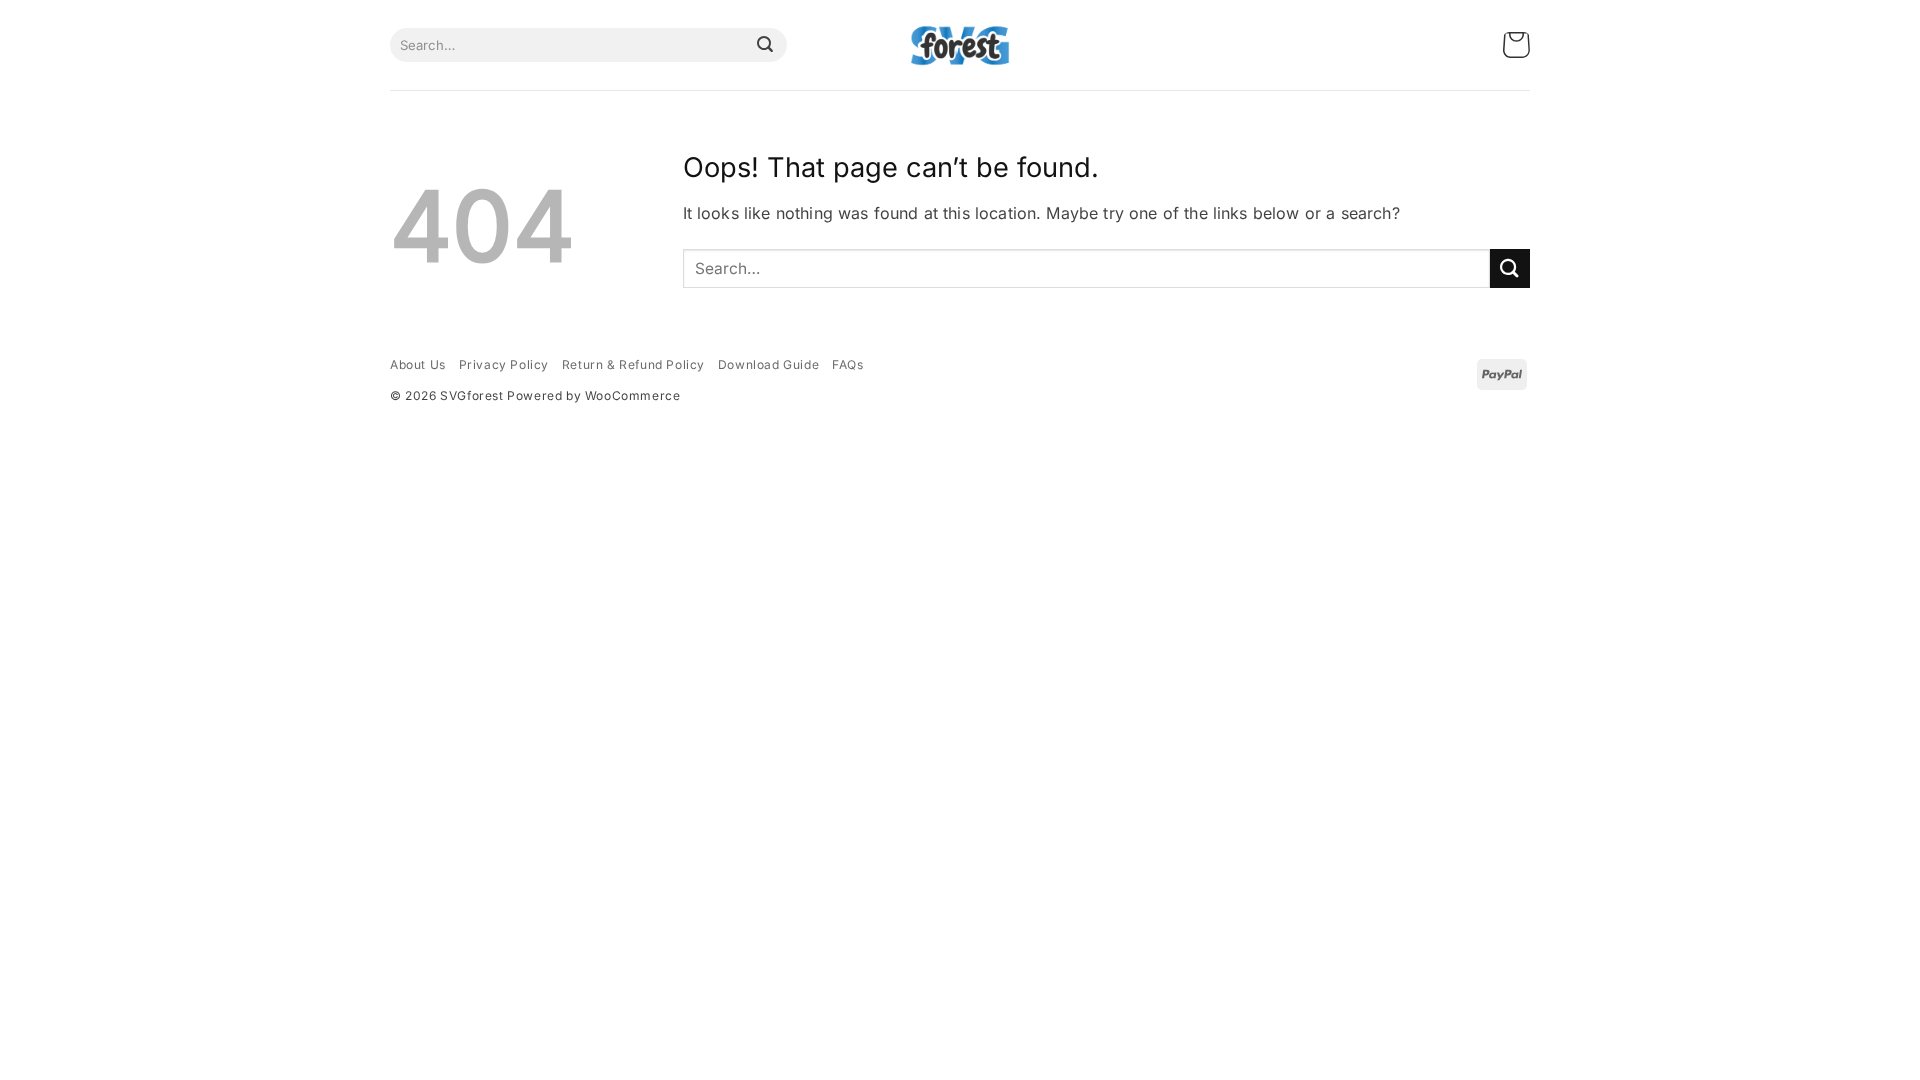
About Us (418, 364)
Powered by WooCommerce (593, 395)
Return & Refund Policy (633, 364)
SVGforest (471, 395)
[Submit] (765, 45)
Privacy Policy (504, 364)
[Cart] (1516, 45)
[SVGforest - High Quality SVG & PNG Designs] (960, 45)
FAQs (847, 364)
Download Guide (768, 364)
